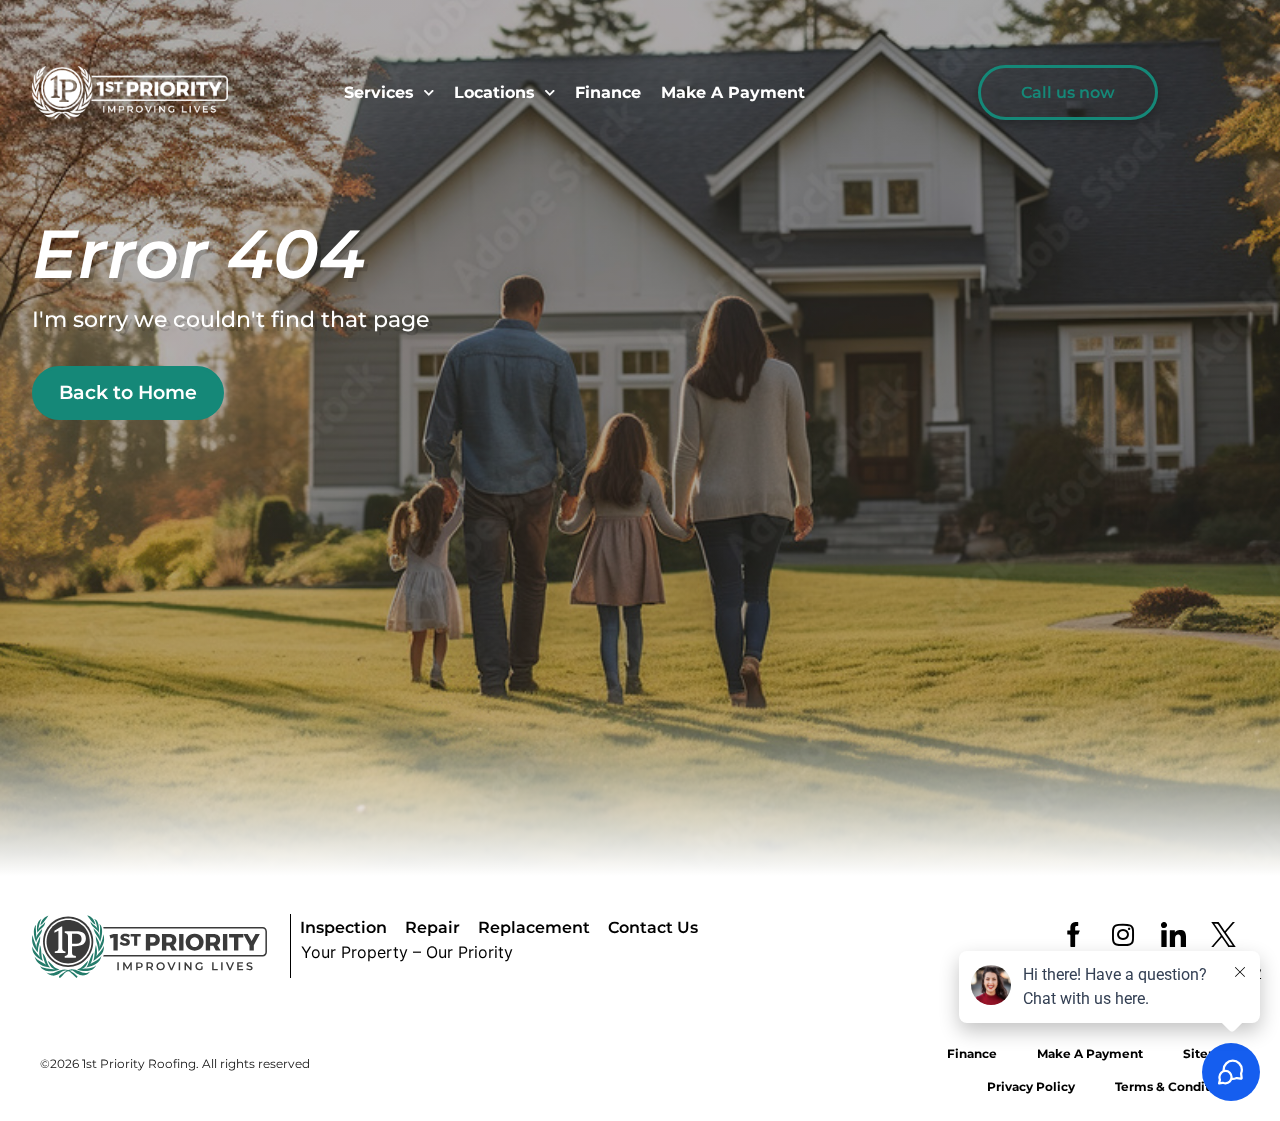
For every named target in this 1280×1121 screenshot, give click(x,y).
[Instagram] (1123, 934)
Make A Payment (733, 92)
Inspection (343, 927)
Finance (608, 92)
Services (379, 92)
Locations (494, 92)
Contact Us (653, 927)
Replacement (534, 927)
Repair (432, 927)
